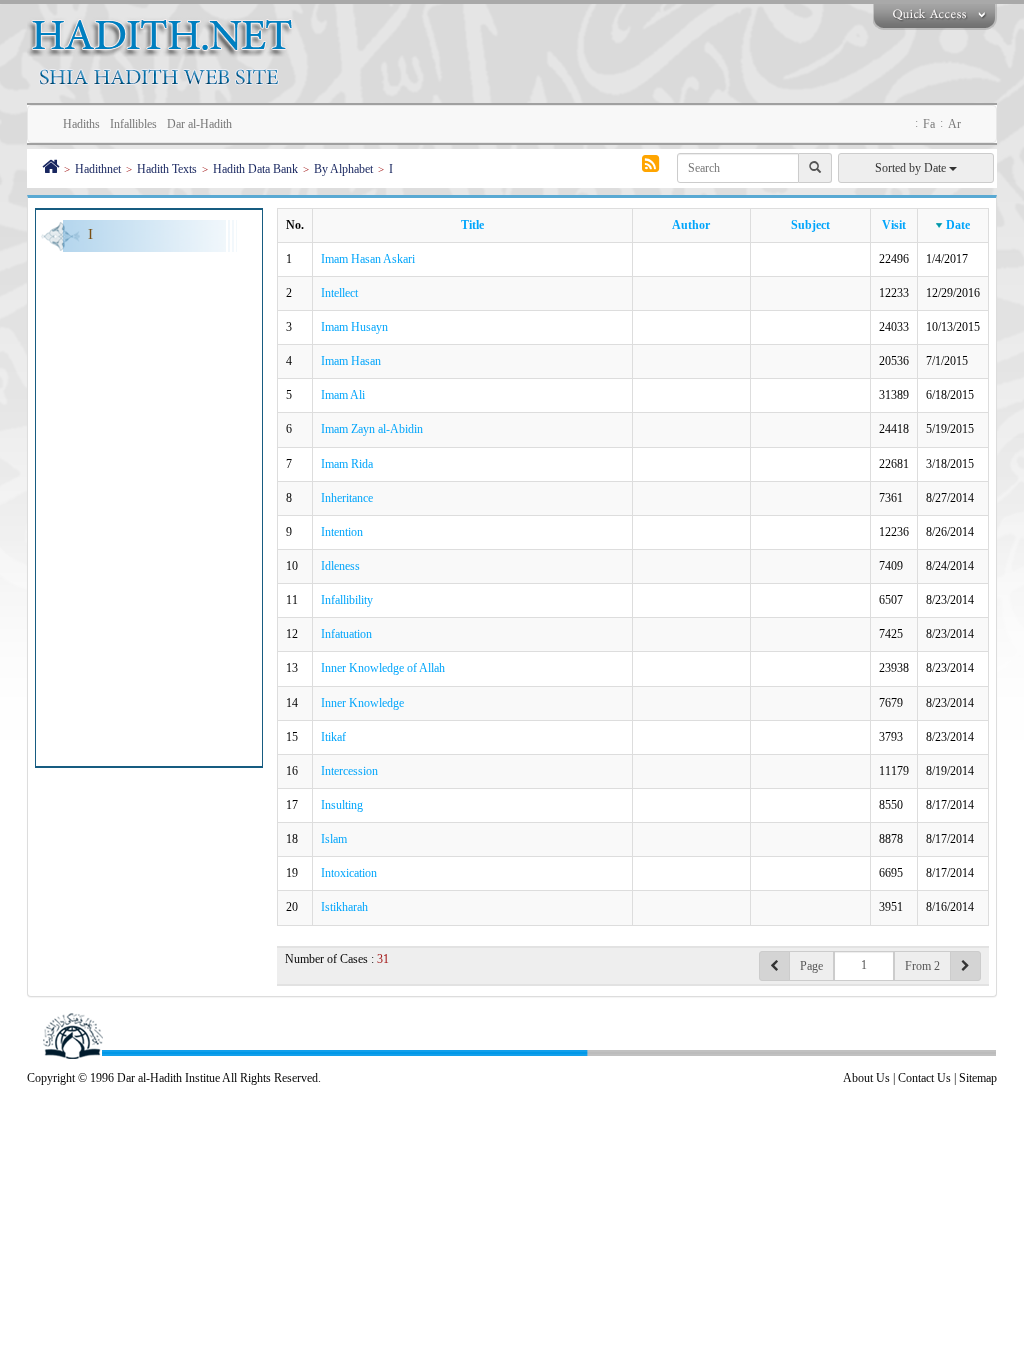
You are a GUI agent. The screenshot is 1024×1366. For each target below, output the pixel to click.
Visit (894, 225)
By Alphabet (343, 169)
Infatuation (346, 634)
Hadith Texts (167, 169)
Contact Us (924, 1078)
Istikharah (344, 907)
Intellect (339, 293)
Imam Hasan (351, 361)
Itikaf (333, 737)
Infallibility (347, 600)
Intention (342, 532)
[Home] (50, 169)
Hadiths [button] (81, 124)
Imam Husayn (354, 327)
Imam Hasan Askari (368, 259)
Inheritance (347, 498)
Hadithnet (98, 169)
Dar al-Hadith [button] (199, 124)
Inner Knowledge (362, 703)
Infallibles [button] (133, 124)
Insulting (342, 805)
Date (958, 225)
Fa (929, 124)
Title (472, 225)
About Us (866, 1078)
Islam (334, 839)
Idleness (340, 566)
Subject (810, 225)
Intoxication (349, 873)
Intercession (349, 771)
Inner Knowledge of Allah (383, 668)
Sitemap (978, 1078)
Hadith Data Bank (255, 169)
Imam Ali (343, 395)
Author (691, 225)
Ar (954, 124)
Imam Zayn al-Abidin (372, 429)
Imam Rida (347, 464)
